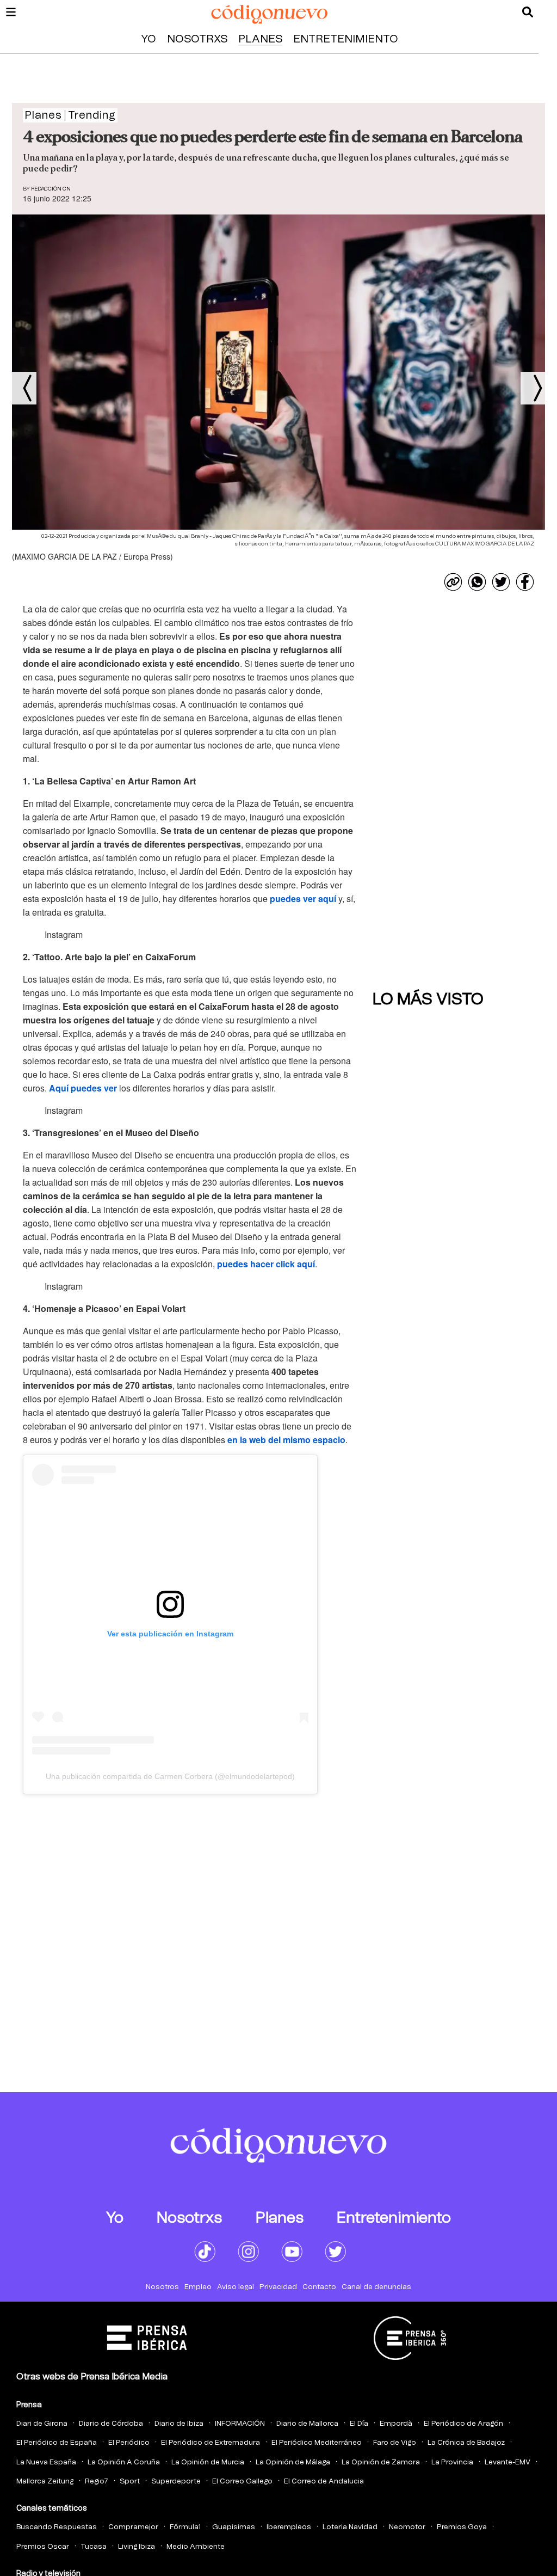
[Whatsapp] (477, 582)
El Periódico (129, 2443)
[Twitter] (501, 582)
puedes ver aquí (303, 898)
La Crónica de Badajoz (466, 2443)
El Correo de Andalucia (324, 2482)
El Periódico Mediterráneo (317, 2443)
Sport (130, 2482)
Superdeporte (176, 2482)
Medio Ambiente (196, 2547)
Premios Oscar (43, 2547)
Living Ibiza (137, 2547)
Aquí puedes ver (83, 1088)
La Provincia (452, 2462)
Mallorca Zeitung (45, 2482)
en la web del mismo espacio (286, 1440)
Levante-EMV (508, 2462)
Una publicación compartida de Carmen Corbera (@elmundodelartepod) (170, 1776)
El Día (359, 2424)
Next (533, 388)
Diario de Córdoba (111, 2424)
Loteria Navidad (350, 2527)
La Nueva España (46, 2462)
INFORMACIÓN (240, 2424)
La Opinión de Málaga (293, 2462)
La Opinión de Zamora (381, 2462)
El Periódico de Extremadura (211, 2443)
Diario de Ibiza (179, 2424)
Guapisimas (234, 2527)
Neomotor (407, 2527)
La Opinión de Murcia (208, 2462)
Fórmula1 (185, 2527)
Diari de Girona (42, 2424)
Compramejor (133, 2527)
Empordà (396, 2424)
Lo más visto (428, 999)
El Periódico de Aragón (463, 2424)
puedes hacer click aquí (266, 1264)
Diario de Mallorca (307, 2424)
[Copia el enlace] (453, 582)
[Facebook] (525, 582)
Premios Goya (462, 2527)
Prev (24, 388)
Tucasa (94, 2547)
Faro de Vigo (395, 2443)
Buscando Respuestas (57, 2527)
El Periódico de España (57, 2443)
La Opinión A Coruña (124, 2462)
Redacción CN (51, 189)
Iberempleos (289, 2527)
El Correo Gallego (242, 2482)
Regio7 (97, 2482)
